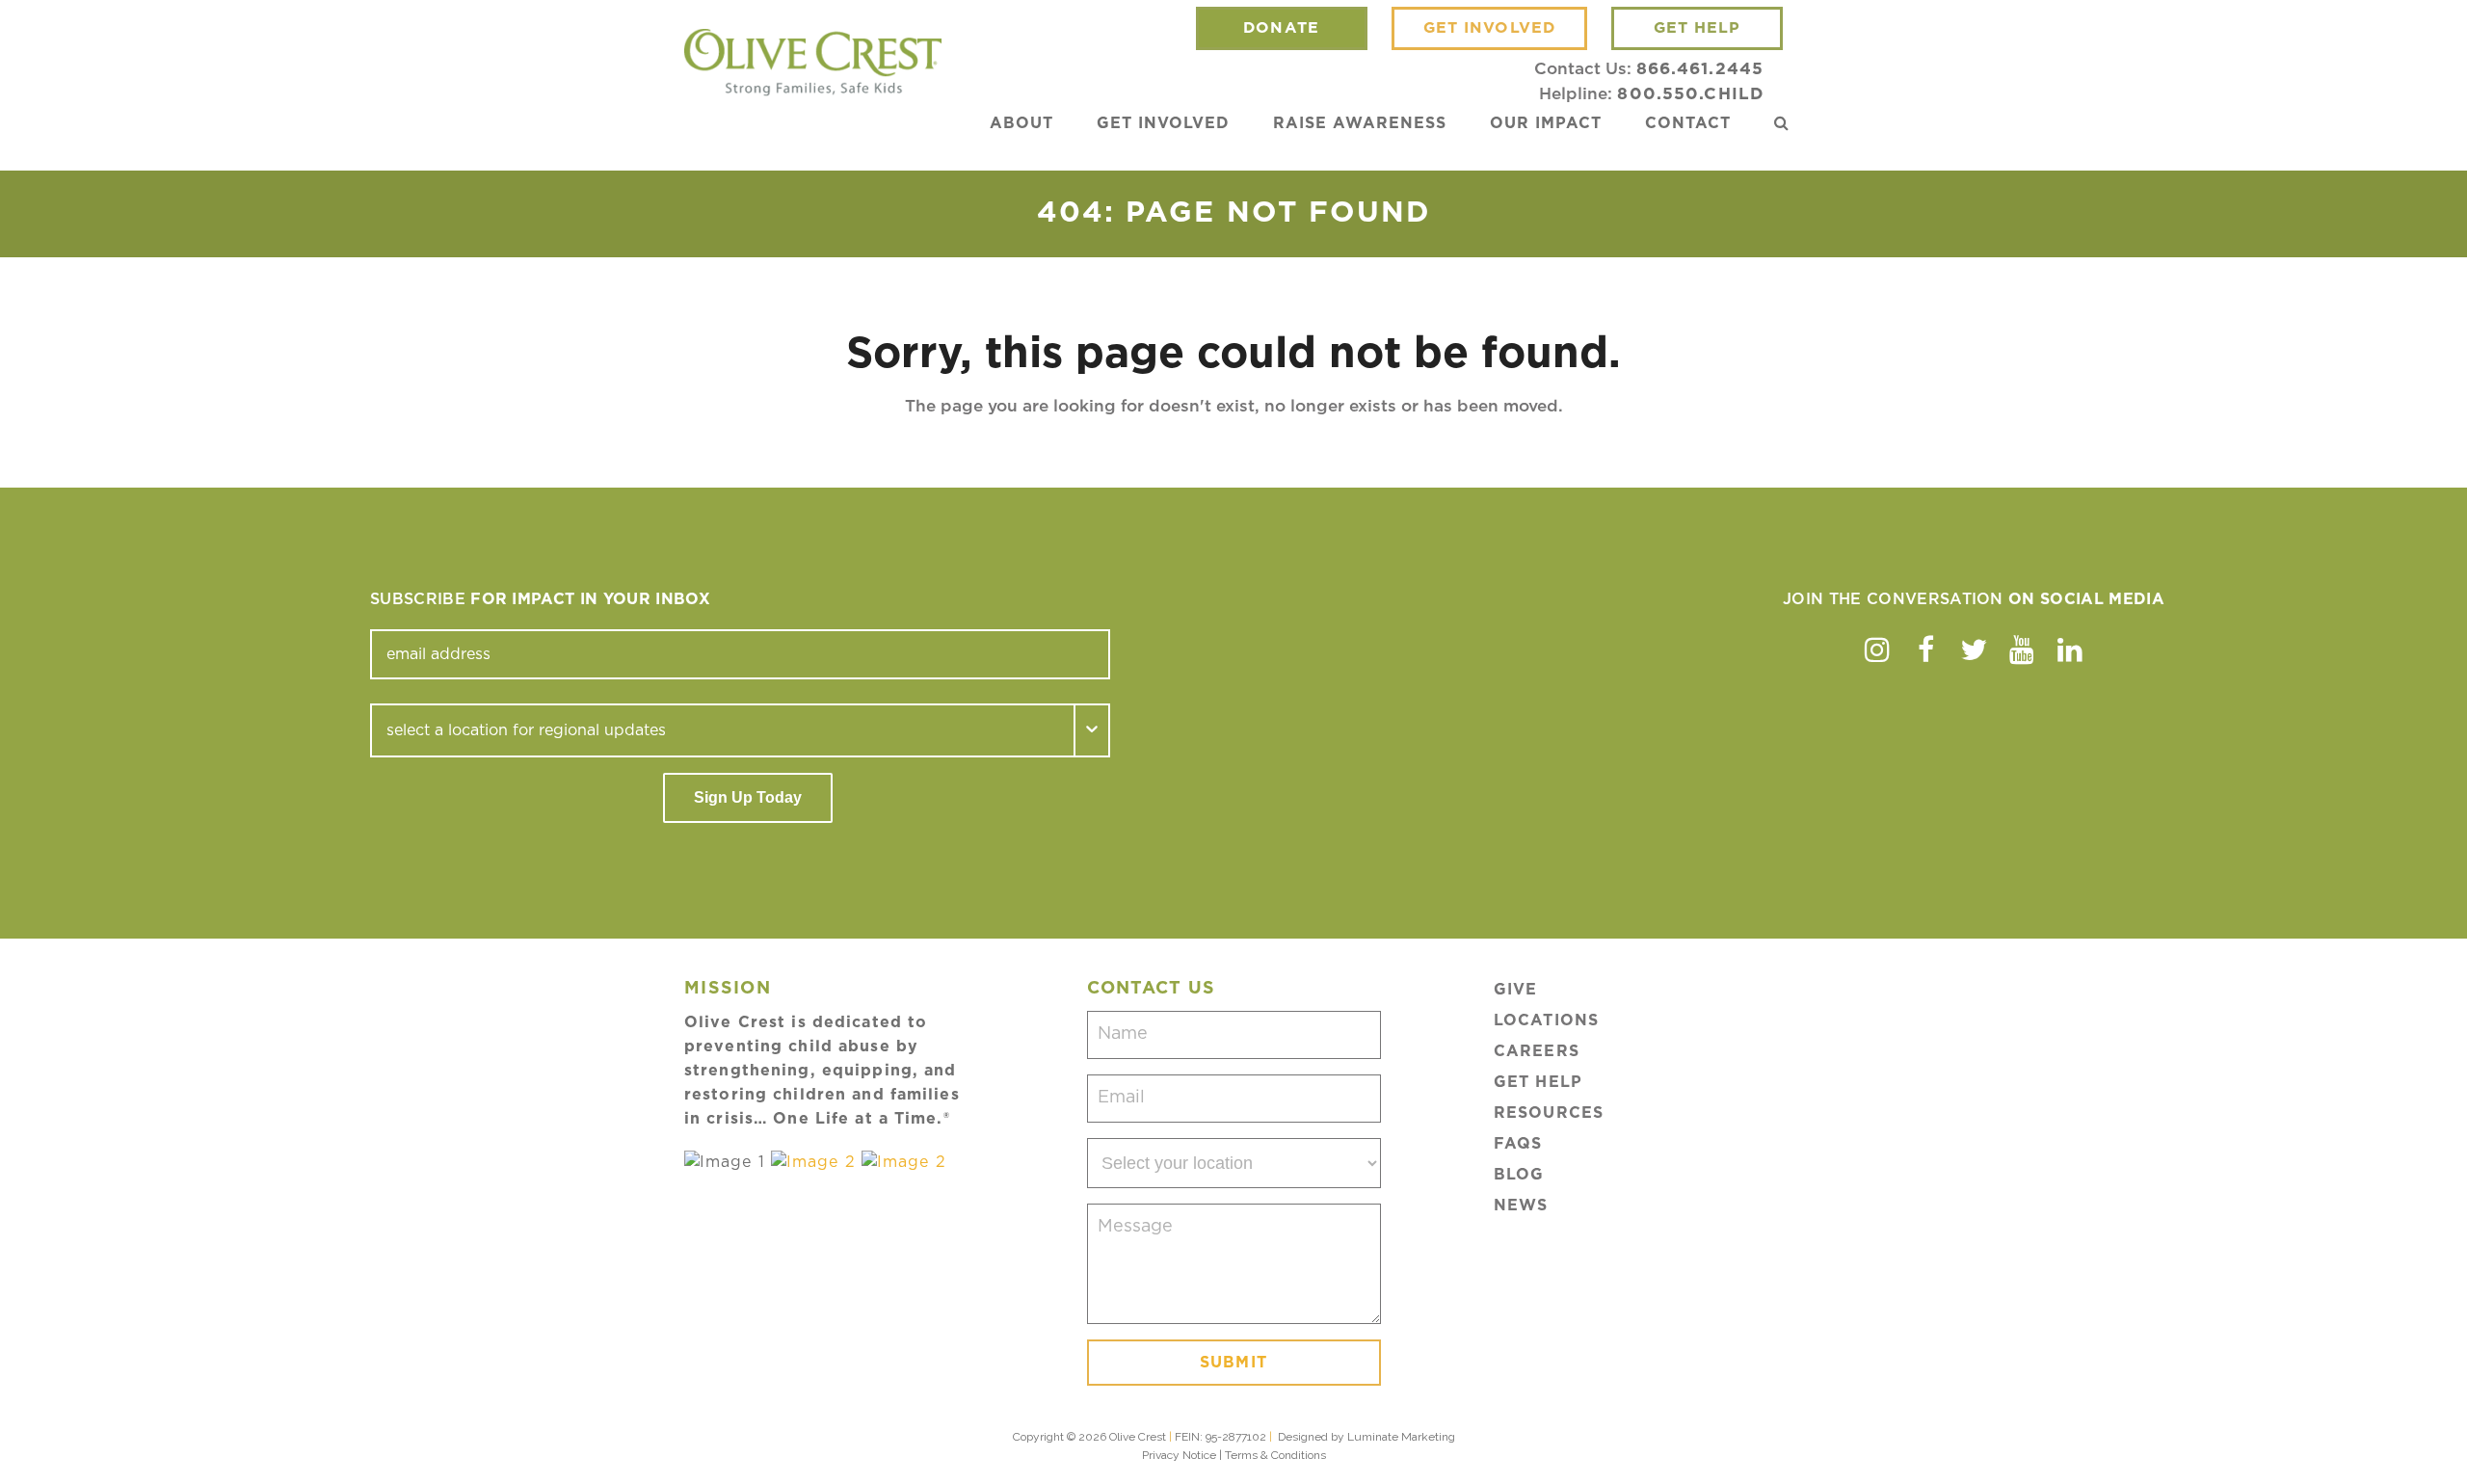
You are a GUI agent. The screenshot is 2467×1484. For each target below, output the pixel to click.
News (1521, 1206)
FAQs (1518, 1144)
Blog (1519, 1175)
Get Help (1538, 1082)
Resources (1549, 1113)
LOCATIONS (1546, 1020)
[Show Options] (1093, 730)
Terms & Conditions (1275, 1455)
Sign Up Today (748, 797)
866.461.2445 (1700, 69)
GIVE (1515, 990)
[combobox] (723, 730)
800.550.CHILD (1690, 94)
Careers (1537, 1051)
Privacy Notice (1179, 1455)
